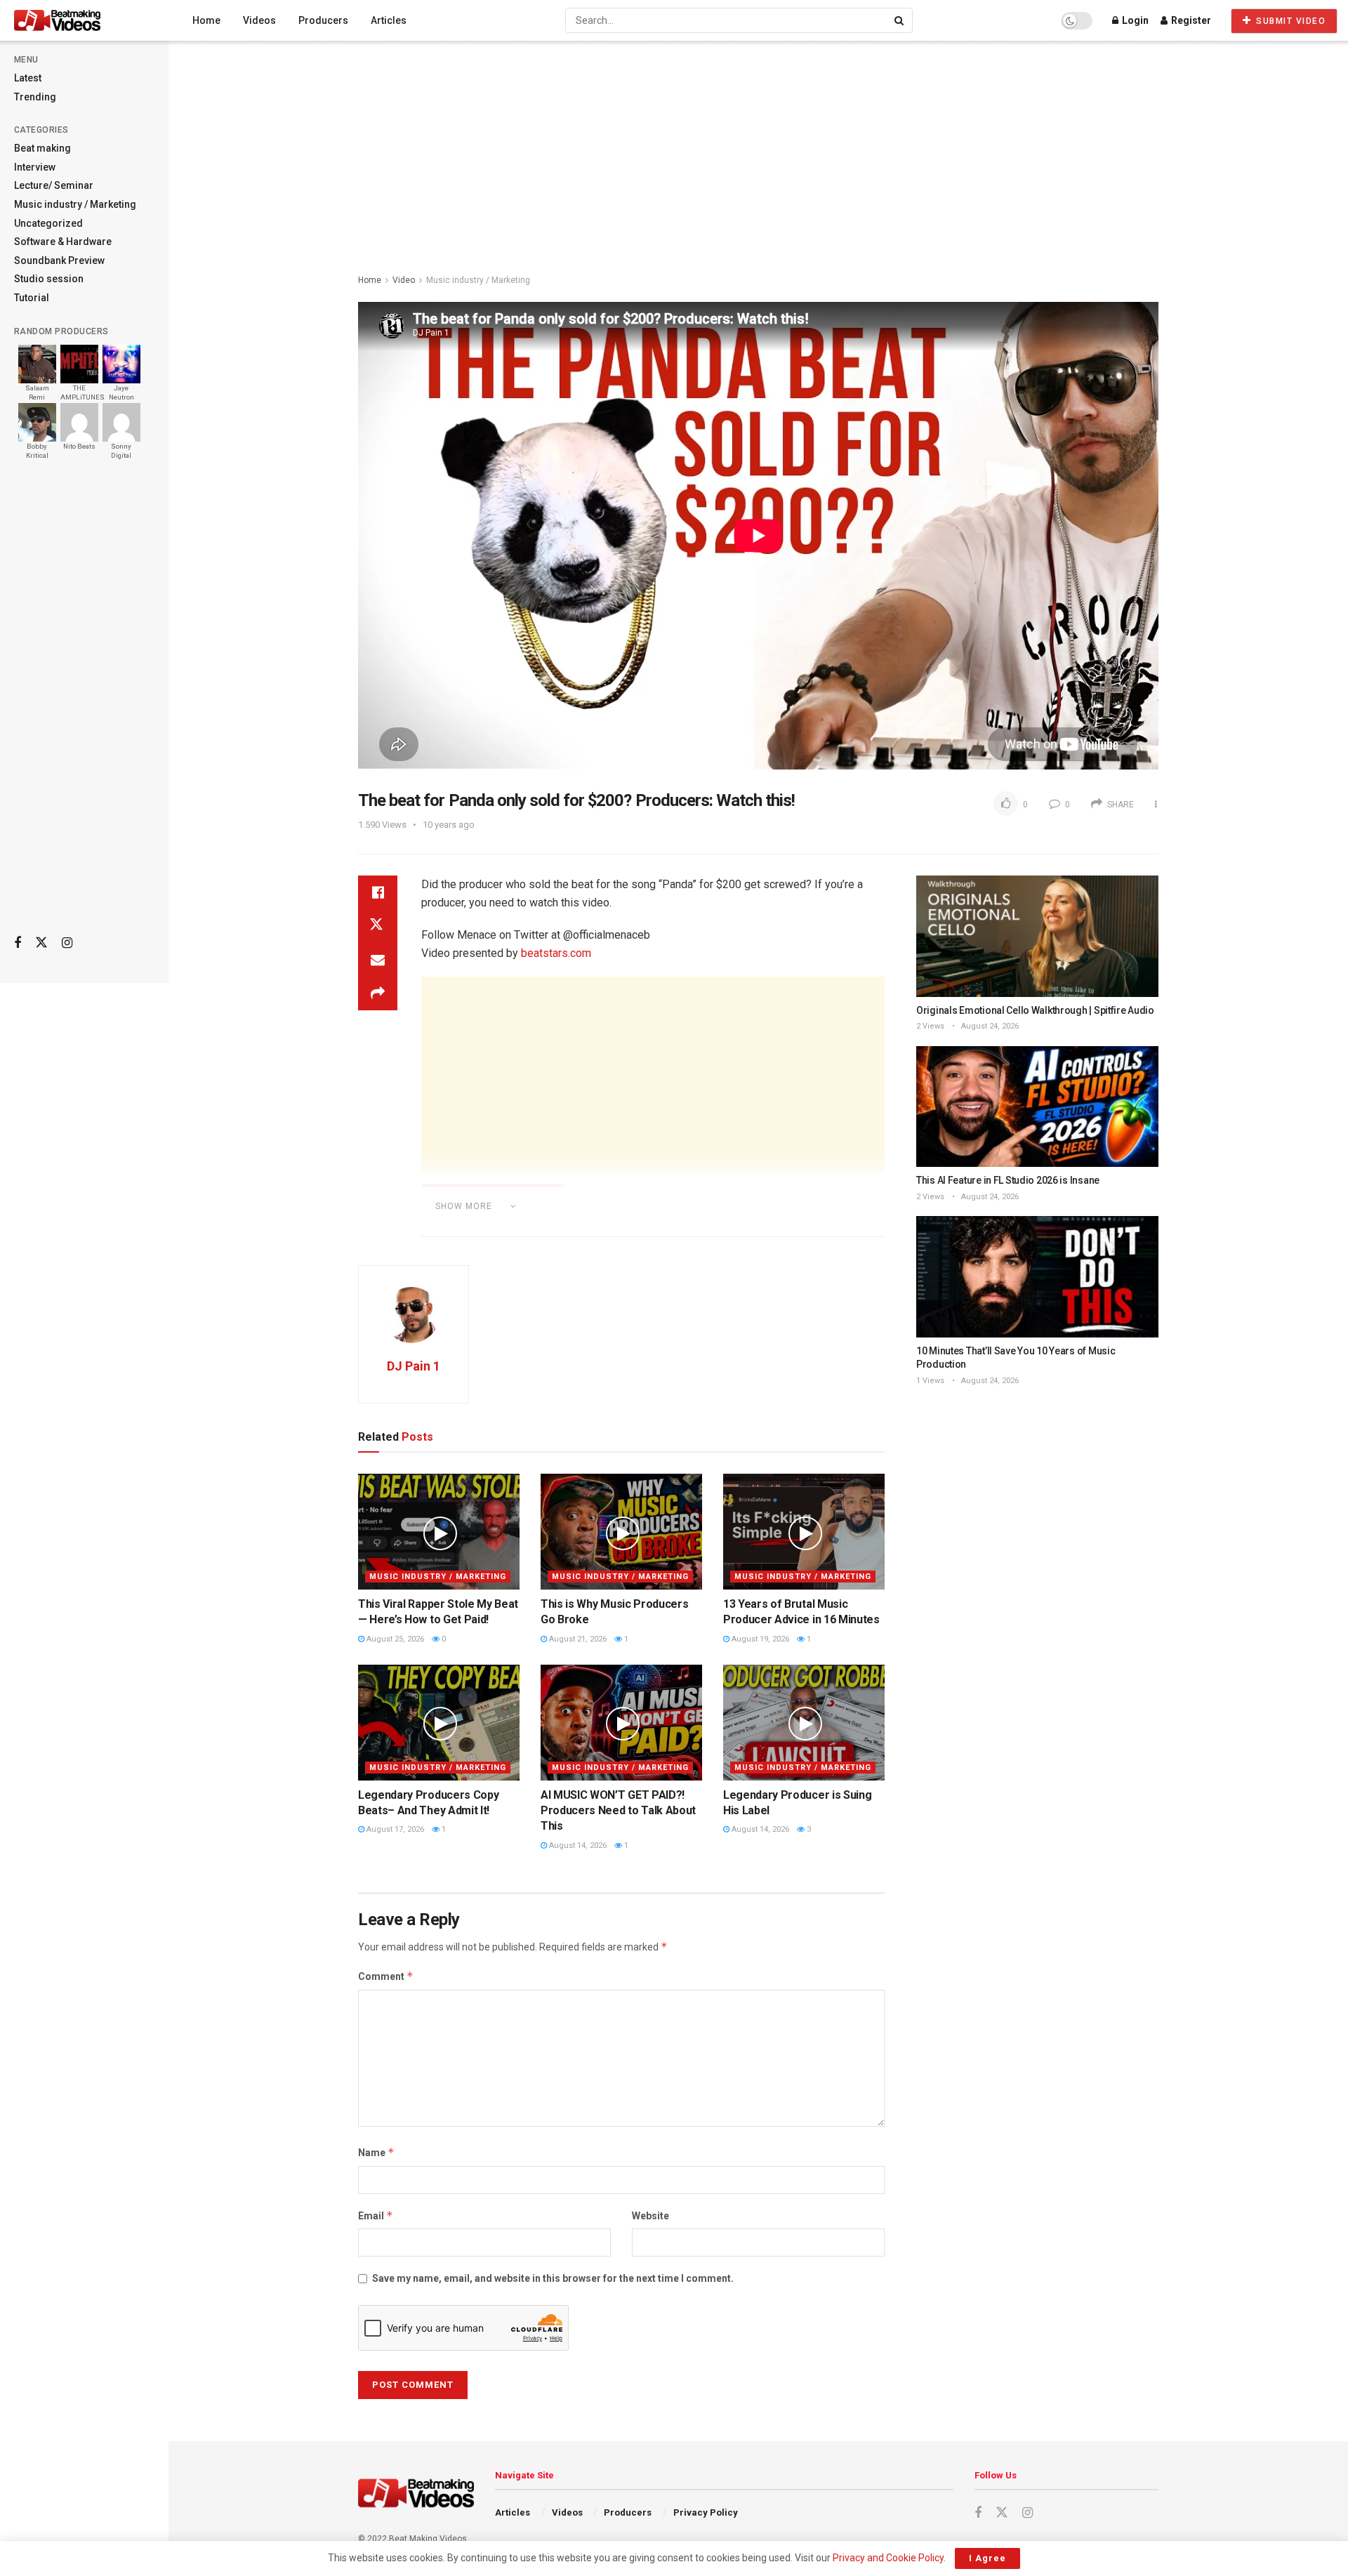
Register (1190, 20)
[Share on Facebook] (378, 892)
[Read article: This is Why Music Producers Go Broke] (621, 1531)
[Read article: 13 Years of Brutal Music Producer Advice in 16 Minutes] (804, 1531)
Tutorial (32, 298)
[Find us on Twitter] (41, 943)
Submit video (1290, 21)
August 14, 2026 (577, 1845)
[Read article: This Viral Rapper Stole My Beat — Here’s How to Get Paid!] (439, 1531)
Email (376, 2215)
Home (206, 20)
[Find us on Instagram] (67, 943)
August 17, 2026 (394, 1829)
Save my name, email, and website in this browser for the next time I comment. (553, 2278)
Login (1134, 20)
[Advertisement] (84, 703)
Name (376, 2152)
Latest (28, 78)
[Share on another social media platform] (378, 993)
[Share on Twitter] (378, 926)
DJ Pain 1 (414, 1366)
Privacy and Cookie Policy (888, 2558)
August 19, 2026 (759, 1639)
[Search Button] (900, 20)
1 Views (930, 1381)
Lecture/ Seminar (54, 185)
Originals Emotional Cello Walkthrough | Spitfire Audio (1035, 1010)
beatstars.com (556, 953)
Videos (259, 20)
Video (404, 280)
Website (650, 2216)
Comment (386, 1976)
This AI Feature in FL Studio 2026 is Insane (1008, 1180)
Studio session (49, 279)
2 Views (930, 1026)
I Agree (987, 2558)
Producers (323, 20)
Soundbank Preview (59, 260)
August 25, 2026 (394, 1639)
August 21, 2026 (577, 1639)
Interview (35, 167)
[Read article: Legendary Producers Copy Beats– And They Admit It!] (439, 1722)
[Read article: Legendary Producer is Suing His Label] (804, 1722)
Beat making (42, 148)
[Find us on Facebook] (18, 943)
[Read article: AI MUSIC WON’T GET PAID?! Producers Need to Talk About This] (621, 1722)
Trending (35, 97)
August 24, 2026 (989, 1026)
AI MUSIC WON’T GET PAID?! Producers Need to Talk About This (618, 1811)
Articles (389, 20)
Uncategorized (48, 223)
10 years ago (449, 825)
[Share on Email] (378, 960)
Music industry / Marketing (75, 204)
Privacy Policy (706, 2512)
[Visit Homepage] (84, 20)
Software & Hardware (63, 242)
